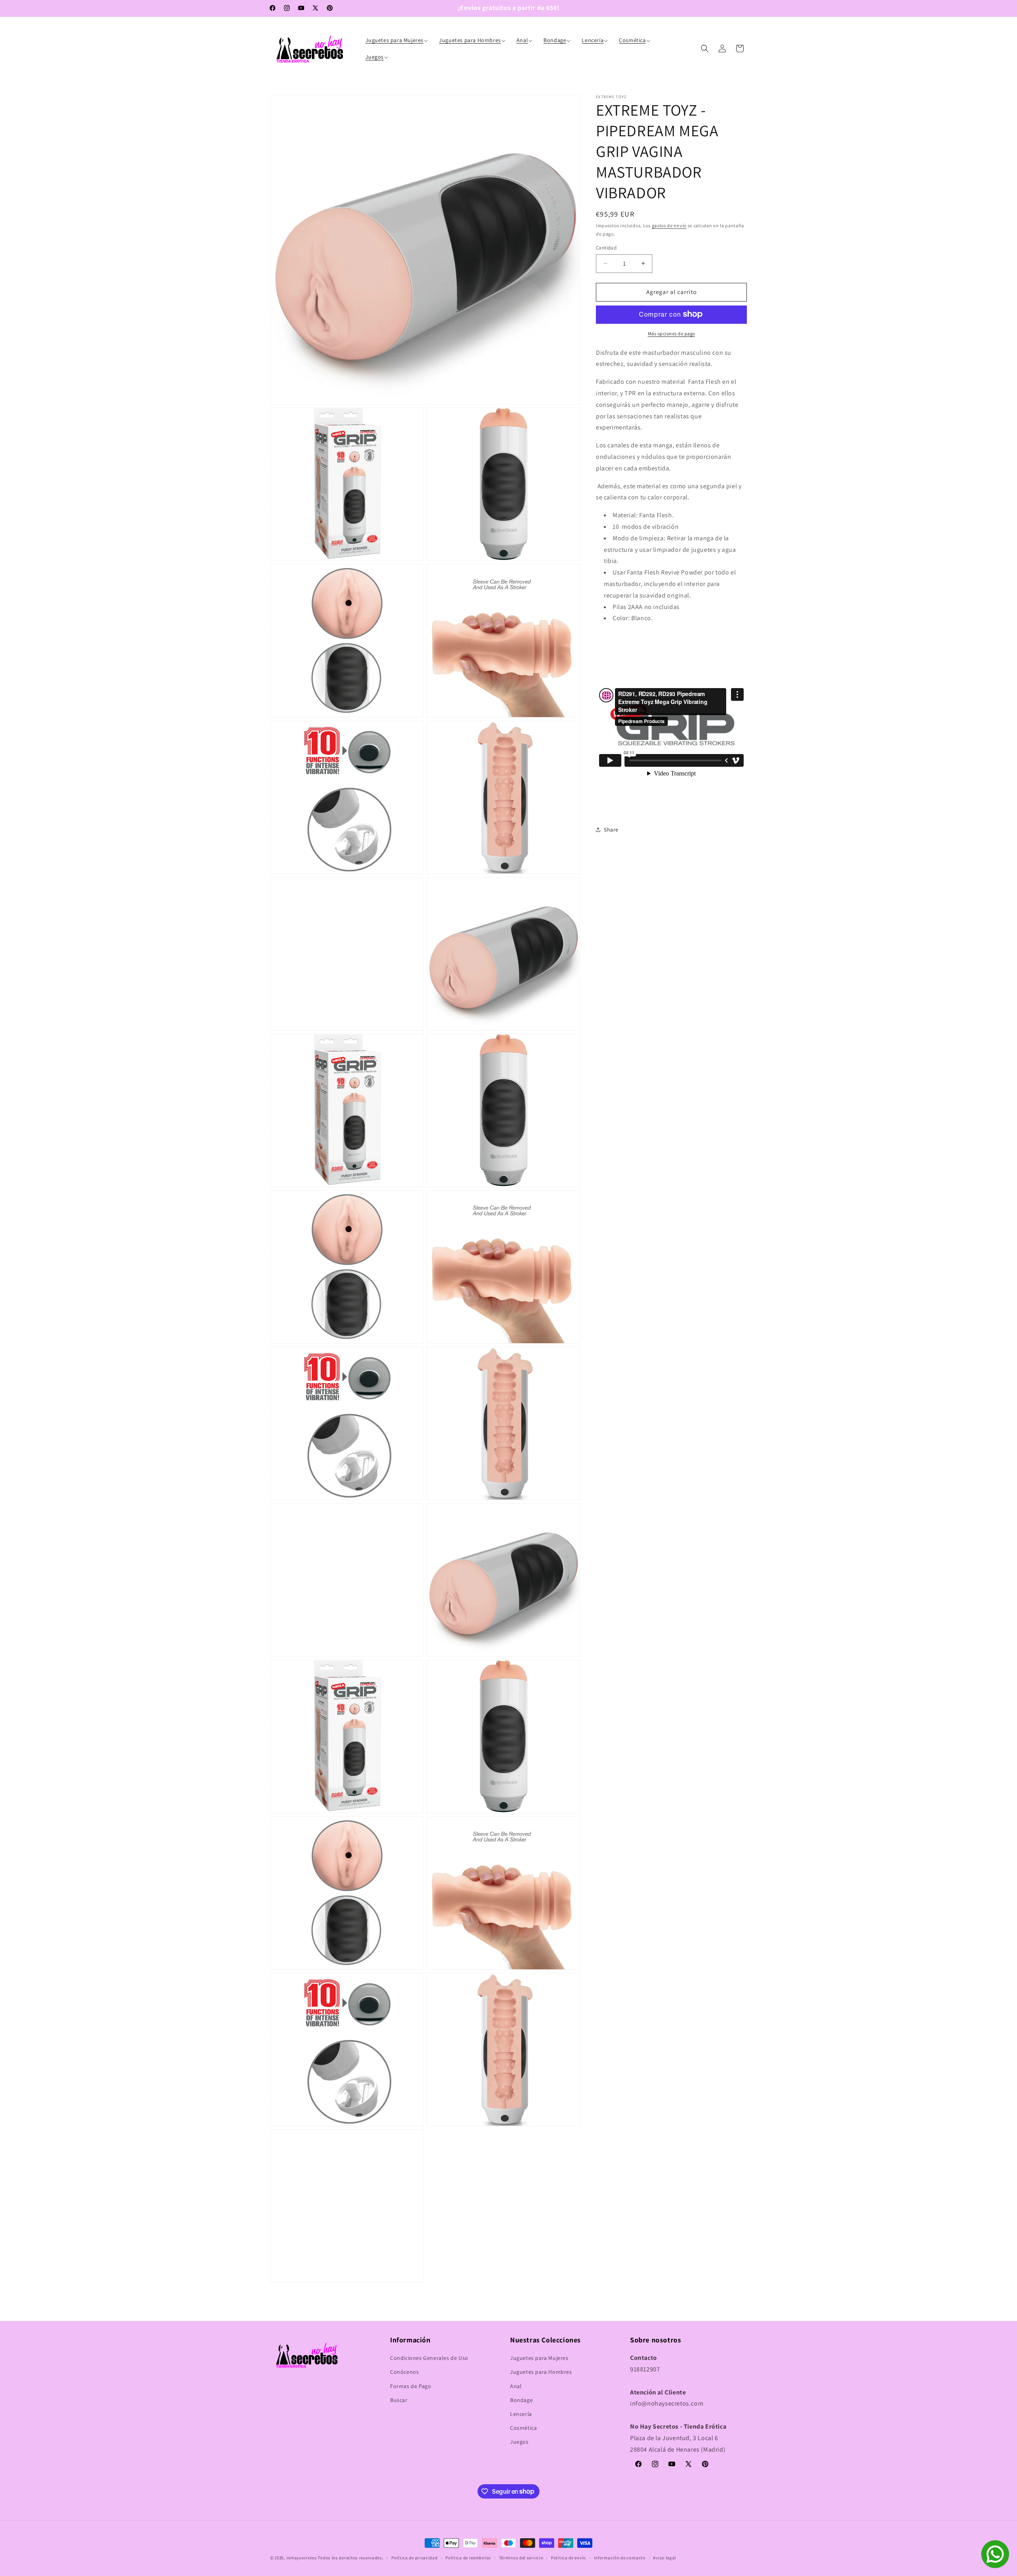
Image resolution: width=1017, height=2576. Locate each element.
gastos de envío (669, 225)
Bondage (521, 2400)
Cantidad (606, 248)
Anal (516, 2386)
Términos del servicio (521, 2557)
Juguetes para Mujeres (539, 2358)
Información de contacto (620, 2557)
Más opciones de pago (672, 333)
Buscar (399, 2400)
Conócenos (404, 2372)
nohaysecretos (302, 2558)
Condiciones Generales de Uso (429, 2358)
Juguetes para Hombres (541, 2372)
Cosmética (523, 2428)
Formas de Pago (411, 2386)
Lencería (521, 2414)
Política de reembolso (468, 2557)
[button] (398, 40)
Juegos (519, 2442)
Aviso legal (665, 2557)
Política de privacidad (414, 2557)
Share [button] (611, 830)
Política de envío (568, 2557)
